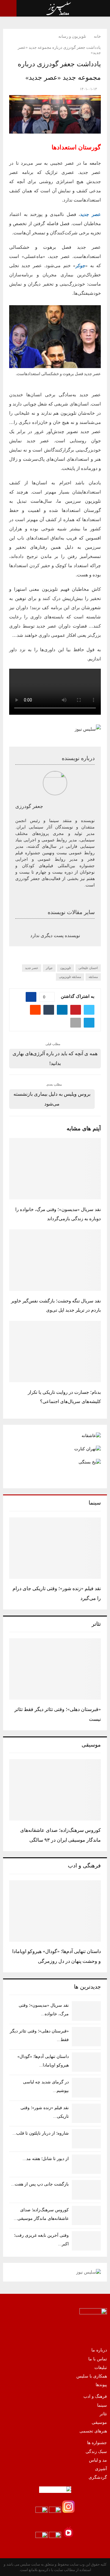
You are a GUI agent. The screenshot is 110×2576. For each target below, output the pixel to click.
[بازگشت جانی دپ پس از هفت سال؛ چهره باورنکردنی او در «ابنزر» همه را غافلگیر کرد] (86, 2190)
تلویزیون (66, 968)
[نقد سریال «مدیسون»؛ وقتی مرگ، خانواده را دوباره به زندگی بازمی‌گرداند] (86, 2011)
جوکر (80, 266)
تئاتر (103, 2414)
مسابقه (93, 977)
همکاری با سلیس (92, 2376)
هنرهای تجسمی (93, 2431)
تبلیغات (101, 2368)
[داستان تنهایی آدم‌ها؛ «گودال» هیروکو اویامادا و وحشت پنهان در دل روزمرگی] (55, 1911)
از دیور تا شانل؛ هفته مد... (46, 2159)
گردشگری (98, 2477)
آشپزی (101, 2469)
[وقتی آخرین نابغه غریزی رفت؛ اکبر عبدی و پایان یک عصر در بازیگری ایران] (86, 2241)
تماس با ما (98, 2359)
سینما (102, 2405)
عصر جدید (90, 214)
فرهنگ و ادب (95, 2396)
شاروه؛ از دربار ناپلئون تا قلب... (41, 2133)
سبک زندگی (96, 2452)
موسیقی (99, 2422)
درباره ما (99, 2350)
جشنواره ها (97, 2443)
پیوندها (101, 2385)
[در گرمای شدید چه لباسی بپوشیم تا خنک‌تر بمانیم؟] (86, 2088)
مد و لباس (98, 2460)
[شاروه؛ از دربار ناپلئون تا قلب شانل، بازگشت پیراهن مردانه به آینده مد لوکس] (86, 2139)
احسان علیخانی (88, 968)
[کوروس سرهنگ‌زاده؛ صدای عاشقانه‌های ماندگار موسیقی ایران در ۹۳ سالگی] (55, 1790)
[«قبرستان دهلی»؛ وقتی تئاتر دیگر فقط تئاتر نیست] (55, 1669)
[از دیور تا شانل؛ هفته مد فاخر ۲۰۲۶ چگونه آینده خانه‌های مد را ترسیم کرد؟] (86, 2164)
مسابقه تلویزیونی (70, 977)
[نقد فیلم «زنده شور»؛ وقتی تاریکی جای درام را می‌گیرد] (55, 1548)
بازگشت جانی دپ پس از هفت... (40, 2184)
